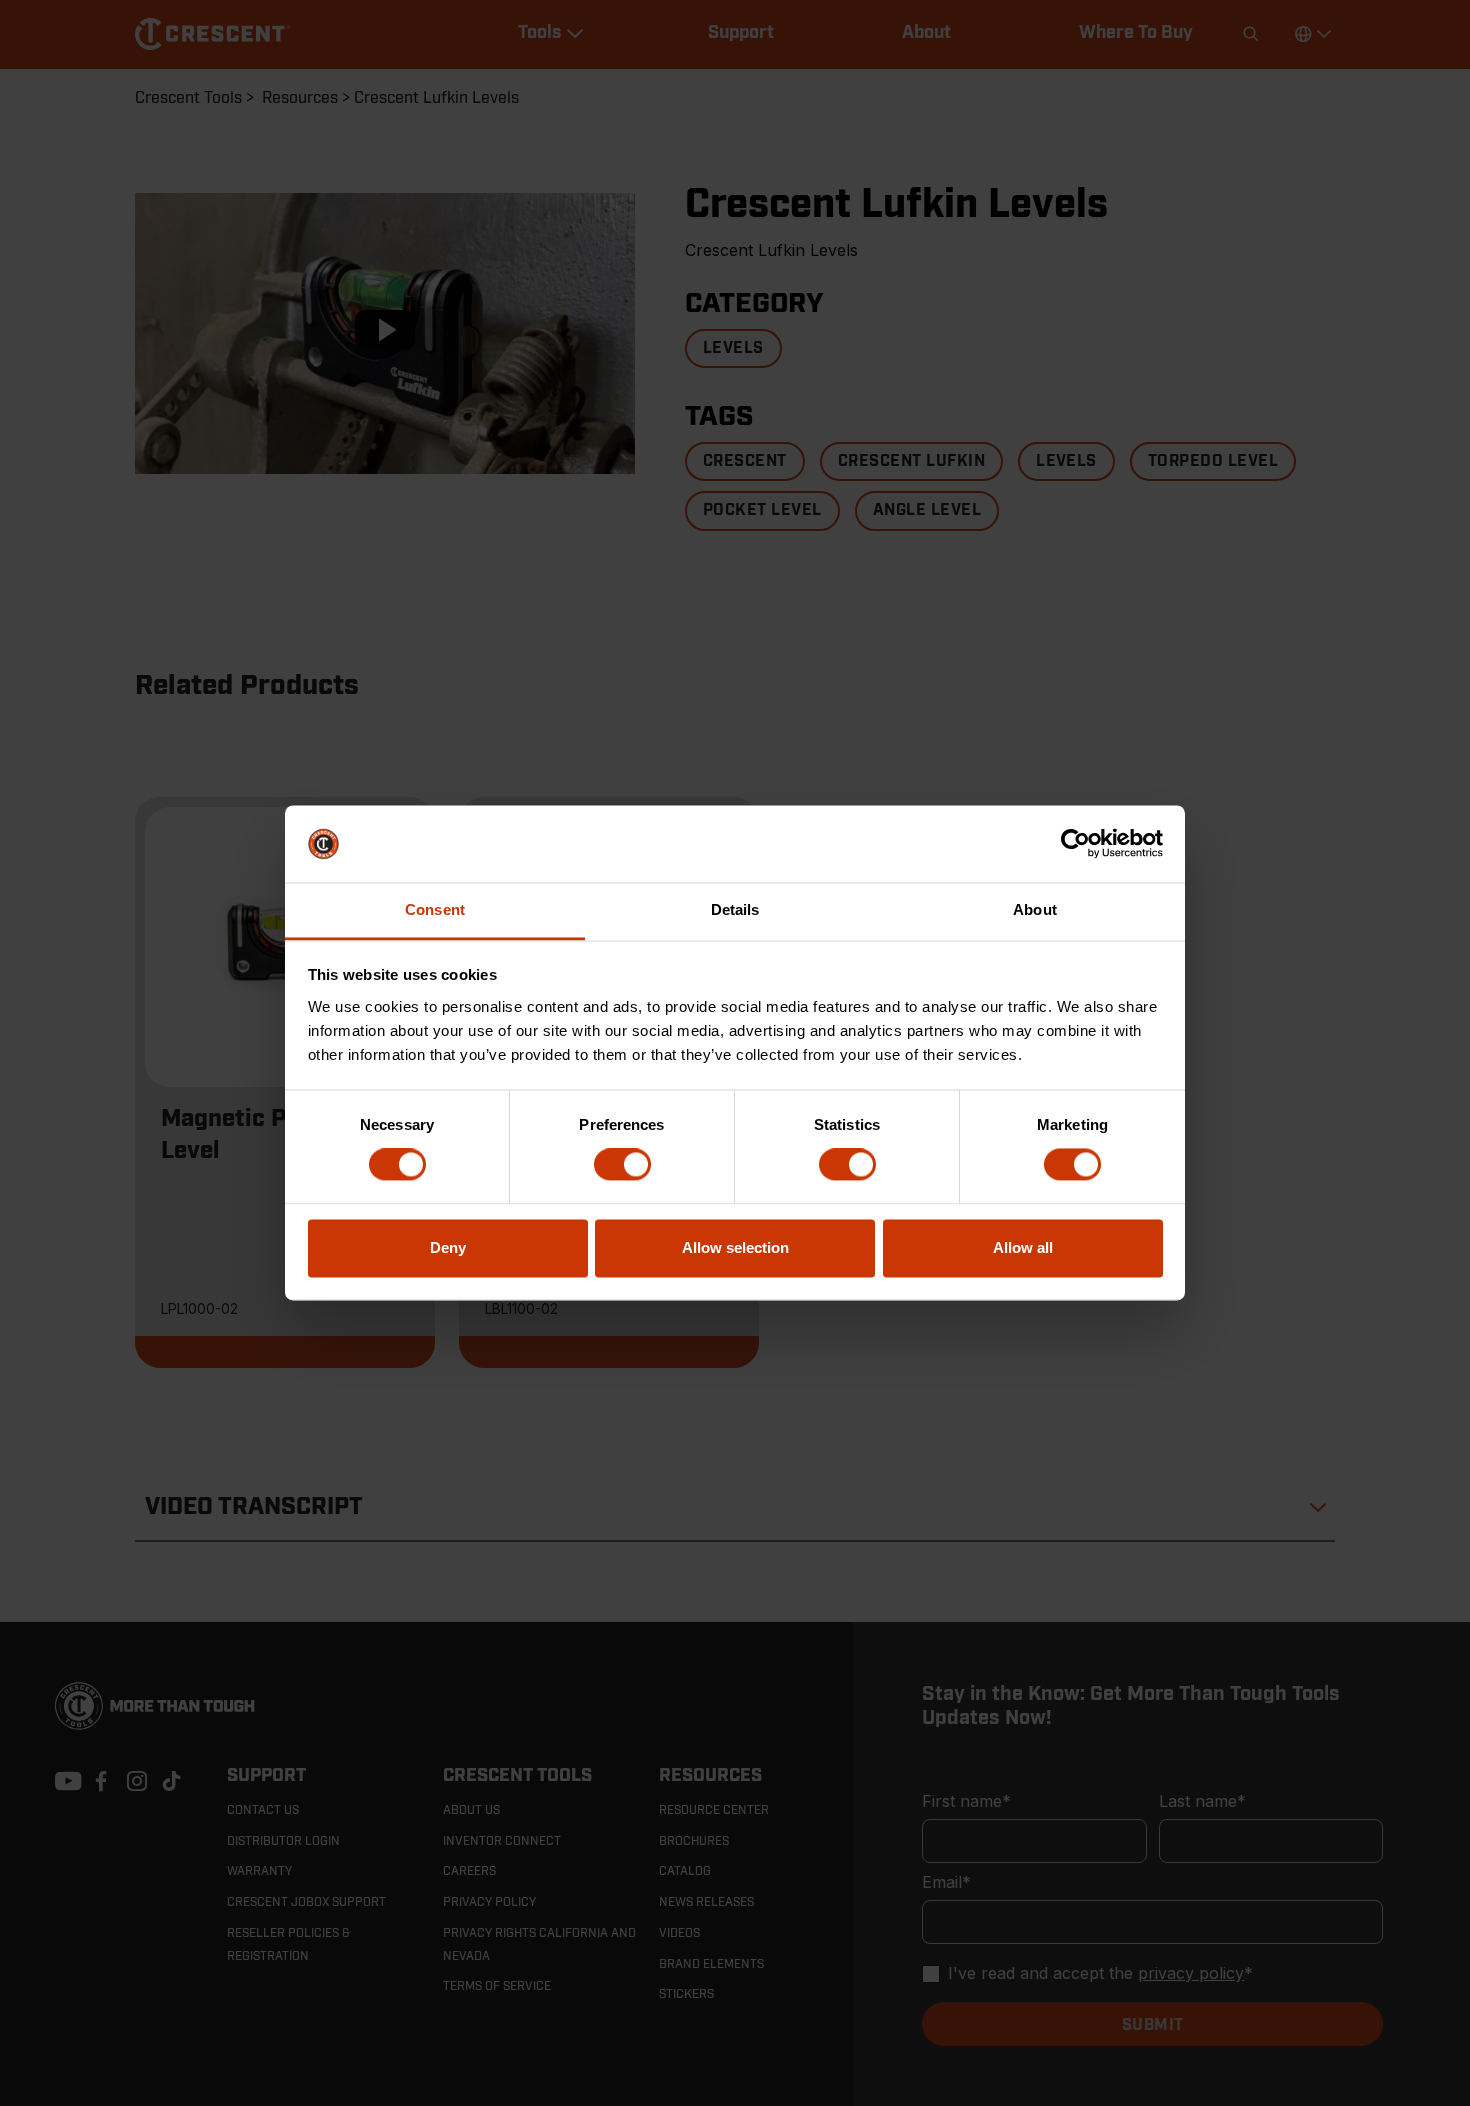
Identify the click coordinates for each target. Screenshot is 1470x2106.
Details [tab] (735, 909)
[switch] (622, 1165)
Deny (448, 1247)
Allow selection (735, 1247)
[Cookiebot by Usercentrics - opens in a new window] (1075, 844)
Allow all (1023, 1247)
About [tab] (1035, 909)
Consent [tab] (435, 909)
